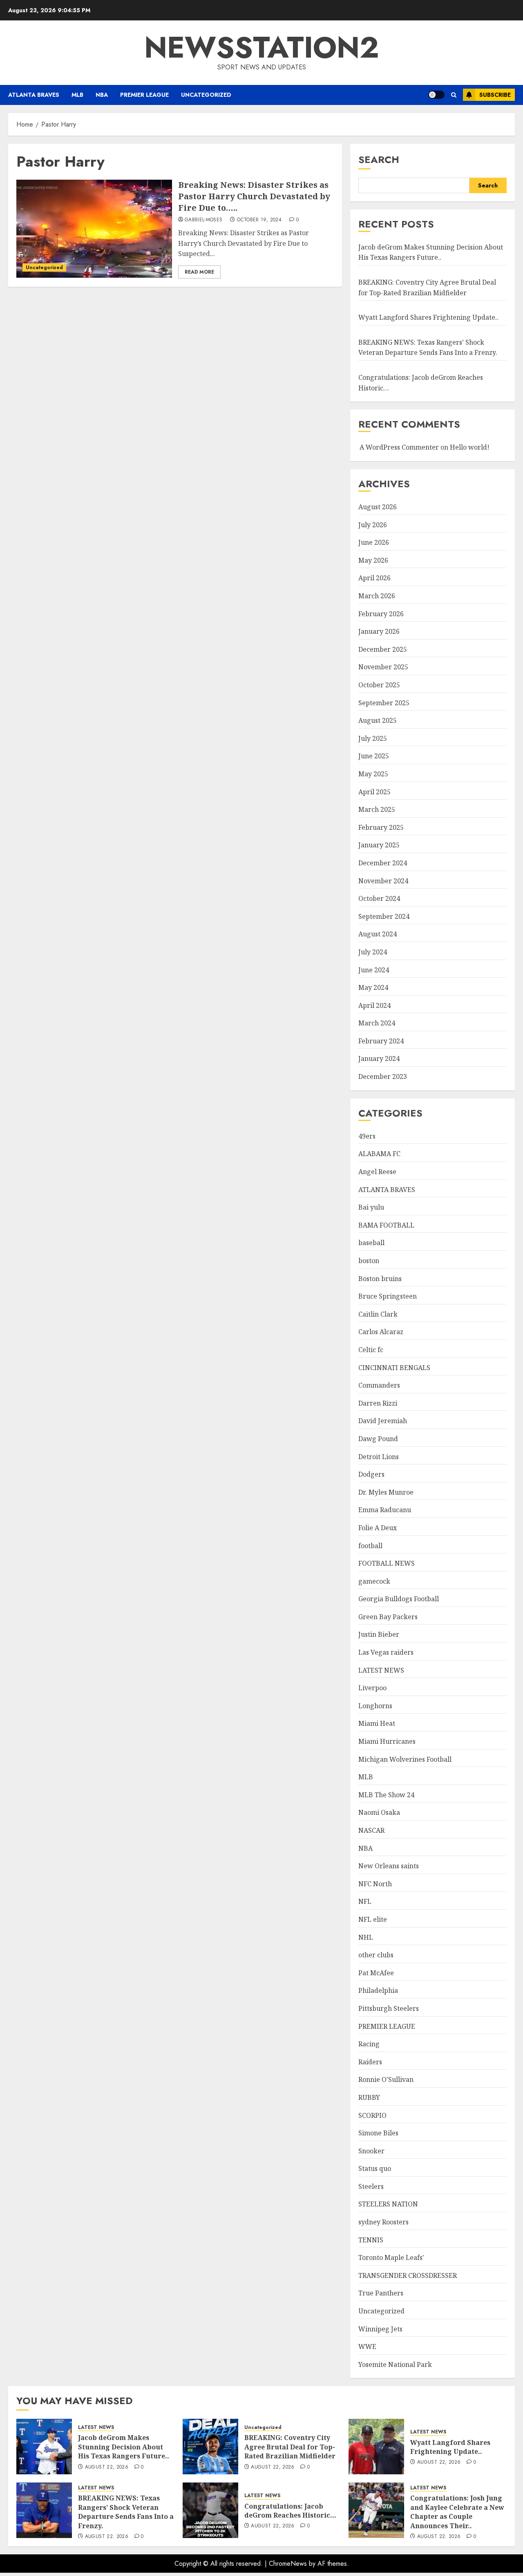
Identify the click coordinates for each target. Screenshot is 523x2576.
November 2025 (383, 667)
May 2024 (373, 987)
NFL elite (373, 1919)
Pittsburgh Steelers (389, 2008)
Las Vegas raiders (386, 1652)
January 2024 (379, 1058)
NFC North (375, 1884)
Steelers (371, 2186)
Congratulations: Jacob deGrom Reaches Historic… (290, 2511)
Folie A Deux (378, 1528)
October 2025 (379, 685)
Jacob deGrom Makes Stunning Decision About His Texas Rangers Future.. (431, 252)
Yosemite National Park (395, 2364)
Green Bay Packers (388, 1617)
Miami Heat (377, 1723)
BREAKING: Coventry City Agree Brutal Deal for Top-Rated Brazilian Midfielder (290, 2447)
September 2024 (384, 916)
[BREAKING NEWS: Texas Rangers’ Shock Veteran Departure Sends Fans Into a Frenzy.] (44, 2510)
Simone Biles (378, 2133)
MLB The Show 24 (386, 1795)
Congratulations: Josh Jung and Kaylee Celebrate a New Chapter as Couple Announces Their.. (457, 2512)
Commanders (379, 1385)
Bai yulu (371, 1207)
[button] (454, 95)
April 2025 (374, 792)
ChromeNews (288, 2564)
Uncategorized (206, 95)
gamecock (374, 1581)
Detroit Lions (379, 1457)
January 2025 (379, 845)
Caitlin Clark (378, 1314)
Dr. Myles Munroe (386, 1492)
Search (379, 159)
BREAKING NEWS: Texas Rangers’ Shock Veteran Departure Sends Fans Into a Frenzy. (428, 348)
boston (369, 1261)
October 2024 (379, 898)
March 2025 (377, 809)
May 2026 (373, 560)
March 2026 (377, 596)
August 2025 (378, 720)
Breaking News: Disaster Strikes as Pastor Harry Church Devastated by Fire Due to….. (254, 196)
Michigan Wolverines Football (405, 1759)
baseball (371, 1243)
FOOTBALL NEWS (387, 1563)
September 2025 (384, 703)
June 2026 (374, 542)
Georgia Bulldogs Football (399, 1599)
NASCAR (371, 1830)
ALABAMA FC (379, 1154)
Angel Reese (377, 1172)
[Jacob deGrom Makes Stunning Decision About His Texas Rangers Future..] (44, 2447)
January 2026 (379, 631)
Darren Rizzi (378, 1403)
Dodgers (371, 1474)
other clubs (376, 1955)
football (370, 1546)
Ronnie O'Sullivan (386, 2079)
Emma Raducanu (385, 1510)
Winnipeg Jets (380, 2329)
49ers (367, 1136)
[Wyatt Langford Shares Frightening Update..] (376, 2447)
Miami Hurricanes (387, 1741)
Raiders (370, 2062)
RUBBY (369, 2097)
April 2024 (374, 1005)
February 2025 (381, 827)
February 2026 (381, 614)
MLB (77, 95)
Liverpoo (372, 1688)
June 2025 (374, 756)
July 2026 (373, 525)
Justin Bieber (379, 1634)
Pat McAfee (376, 1973)
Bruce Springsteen (388, 1296)
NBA (102, 95)
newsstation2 (262, 47)
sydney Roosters (383, 2222)
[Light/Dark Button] (436, 95)
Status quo (375, 2168)
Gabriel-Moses (204, 220)
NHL (366, 1937)
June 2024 (374, 970)
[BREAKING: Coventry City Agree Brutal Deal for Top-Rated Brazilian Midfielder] (210, 2447)
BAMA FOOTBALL (386, 1225)
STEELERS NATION (388, 2204)
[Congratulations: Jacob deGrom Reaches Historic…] (210, 2510)
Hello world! (470, 447)
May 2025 (373, 774)
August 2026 (378, 507)
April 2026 (374, 578)
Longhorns (375, 1706)
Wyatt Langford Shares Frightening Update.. (428, 317)
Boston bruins (380, 1279)
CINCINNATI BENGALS (394, 1368)
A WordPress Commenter (399, 447)
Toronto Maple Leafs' (391, 2257)
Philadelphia (378, 1990)
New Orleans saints (389, 1866)
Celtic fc (371, 1350)
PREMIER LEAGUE (144, 95)
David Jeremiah (383, 1421)
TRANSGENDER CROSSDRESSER (408, 2275)
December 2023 (383, 1076)
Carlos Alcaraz (381, 1332)
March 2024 (377, 1023)
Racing (369, 2044)
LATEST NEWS (381, 1670)
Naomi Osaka (379, 1812)
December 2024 (383, 863)
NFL (365, 1901)
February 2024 (381, 1041)
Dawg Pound (378, 1439)
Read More (199, 272)
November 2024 (383, 881)
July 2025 (373, 738)
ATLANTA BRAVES (34, 95)
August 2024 (378, 934)
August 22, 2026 (107, 2467)
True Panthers (381, 2293)
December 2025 (383, 649)
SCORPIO (372, 2115)
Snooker (371, 2151)
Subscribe (495, 95)
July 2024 (373, 952)
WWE (367, 2346)
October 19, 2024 (259, 220)
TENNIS (371, 2240)
